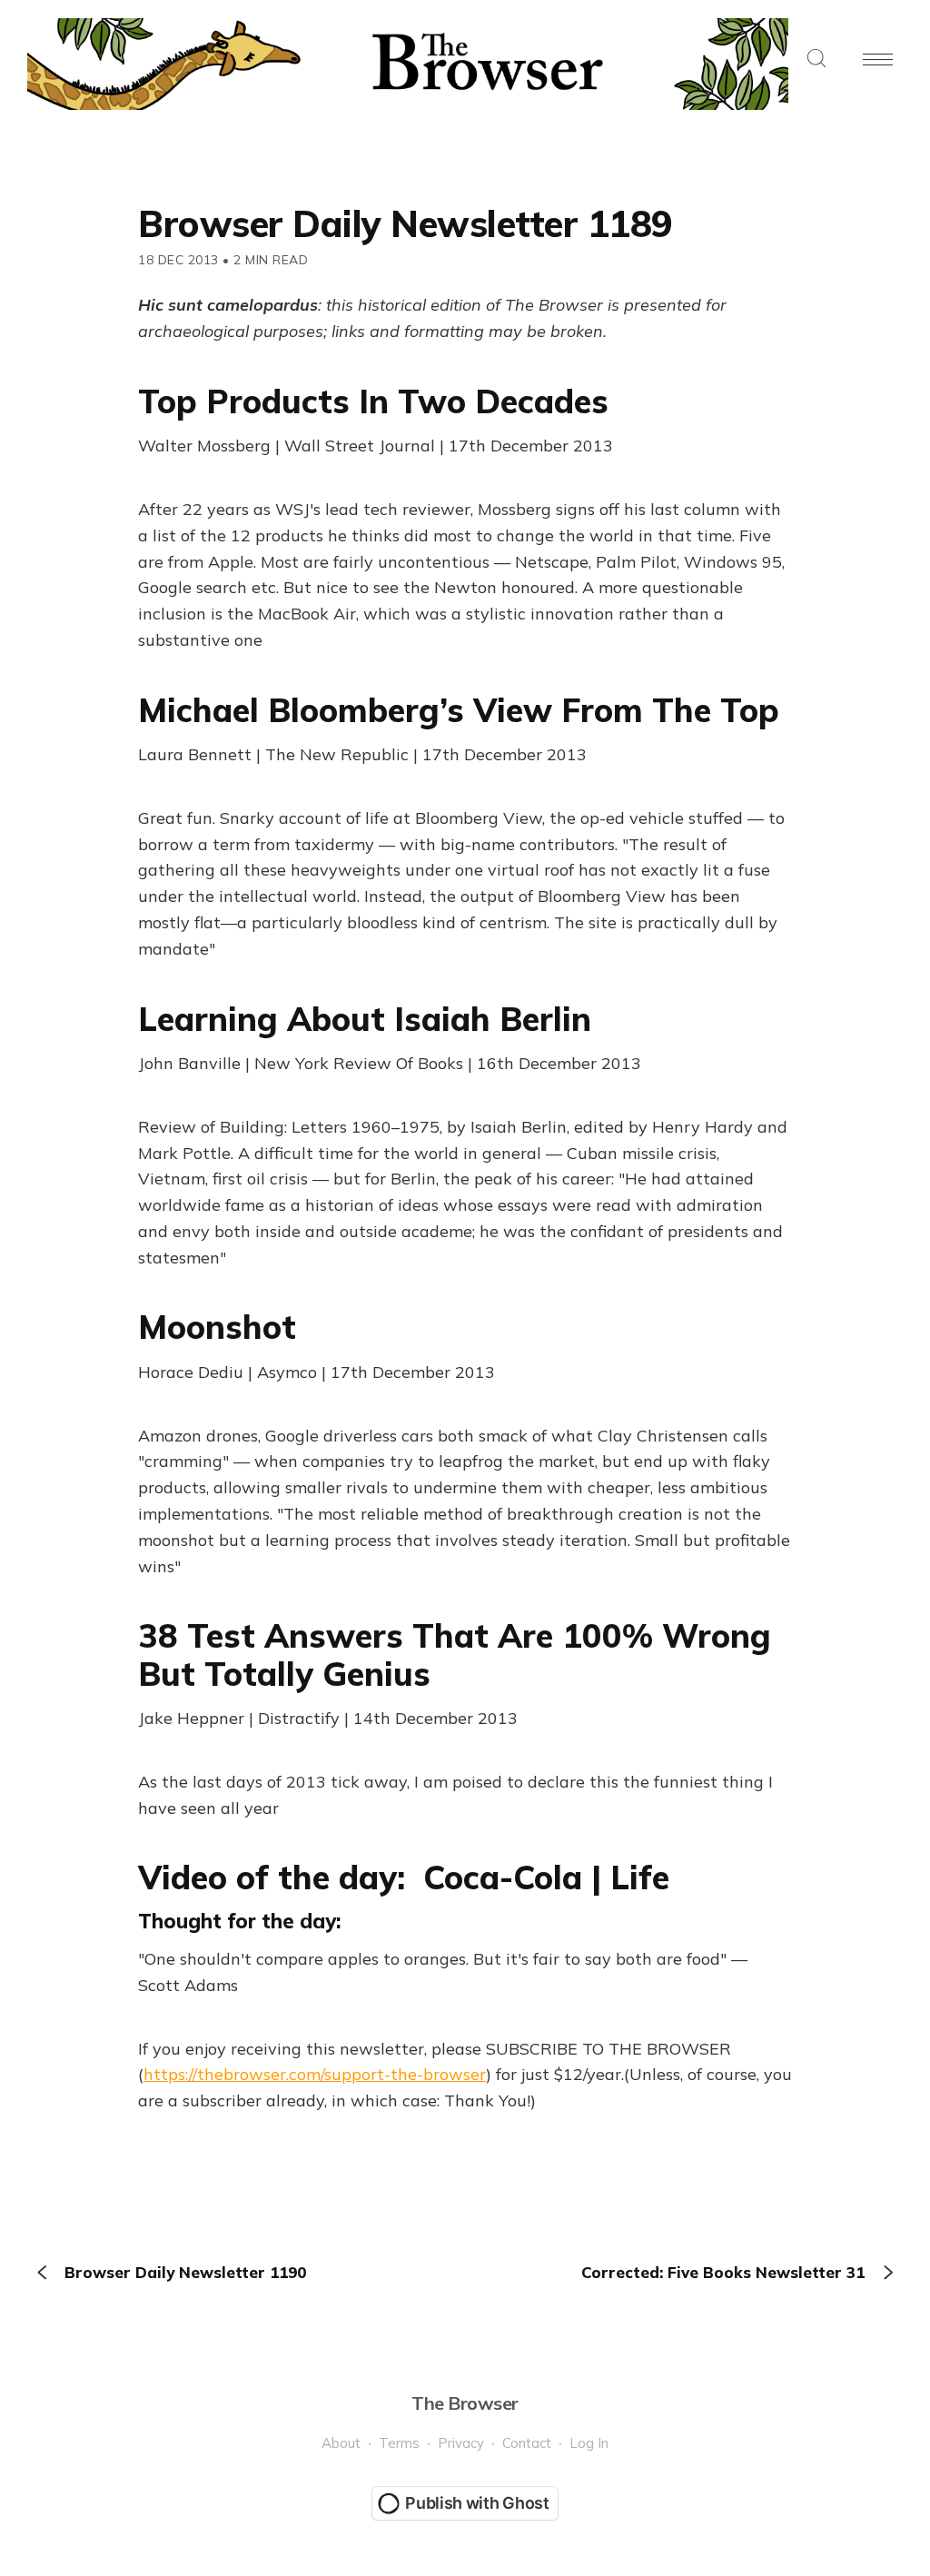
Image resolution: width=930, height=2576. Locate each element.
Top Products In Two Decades (373, 401)
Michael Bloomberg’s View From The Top (459, 710)
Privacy (461, 2443)
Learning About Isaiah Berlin (365, 1019)
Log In (589, 2443)
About (341, 2443)
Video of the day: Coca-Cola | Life (404, 1877)
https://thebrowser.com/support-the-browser (315, 2074)
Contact (527, 2443)
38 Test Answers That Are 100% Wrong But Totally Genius (455, 1654)
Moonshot (217, 1327)
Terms (399, 2443)
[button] (816, 59)
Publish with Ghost (477, 2503)
